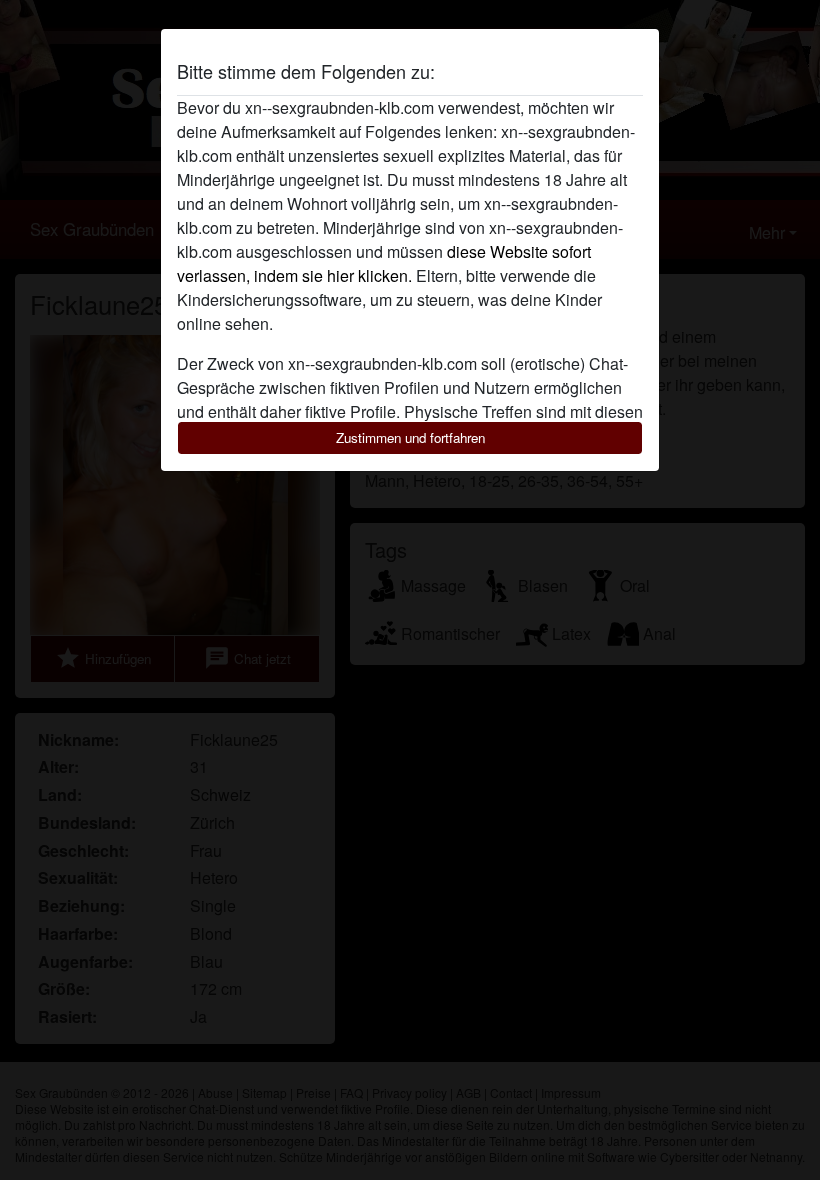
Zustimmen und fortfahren (410, 437)
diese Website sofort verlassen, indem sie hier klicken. (384, 263)
